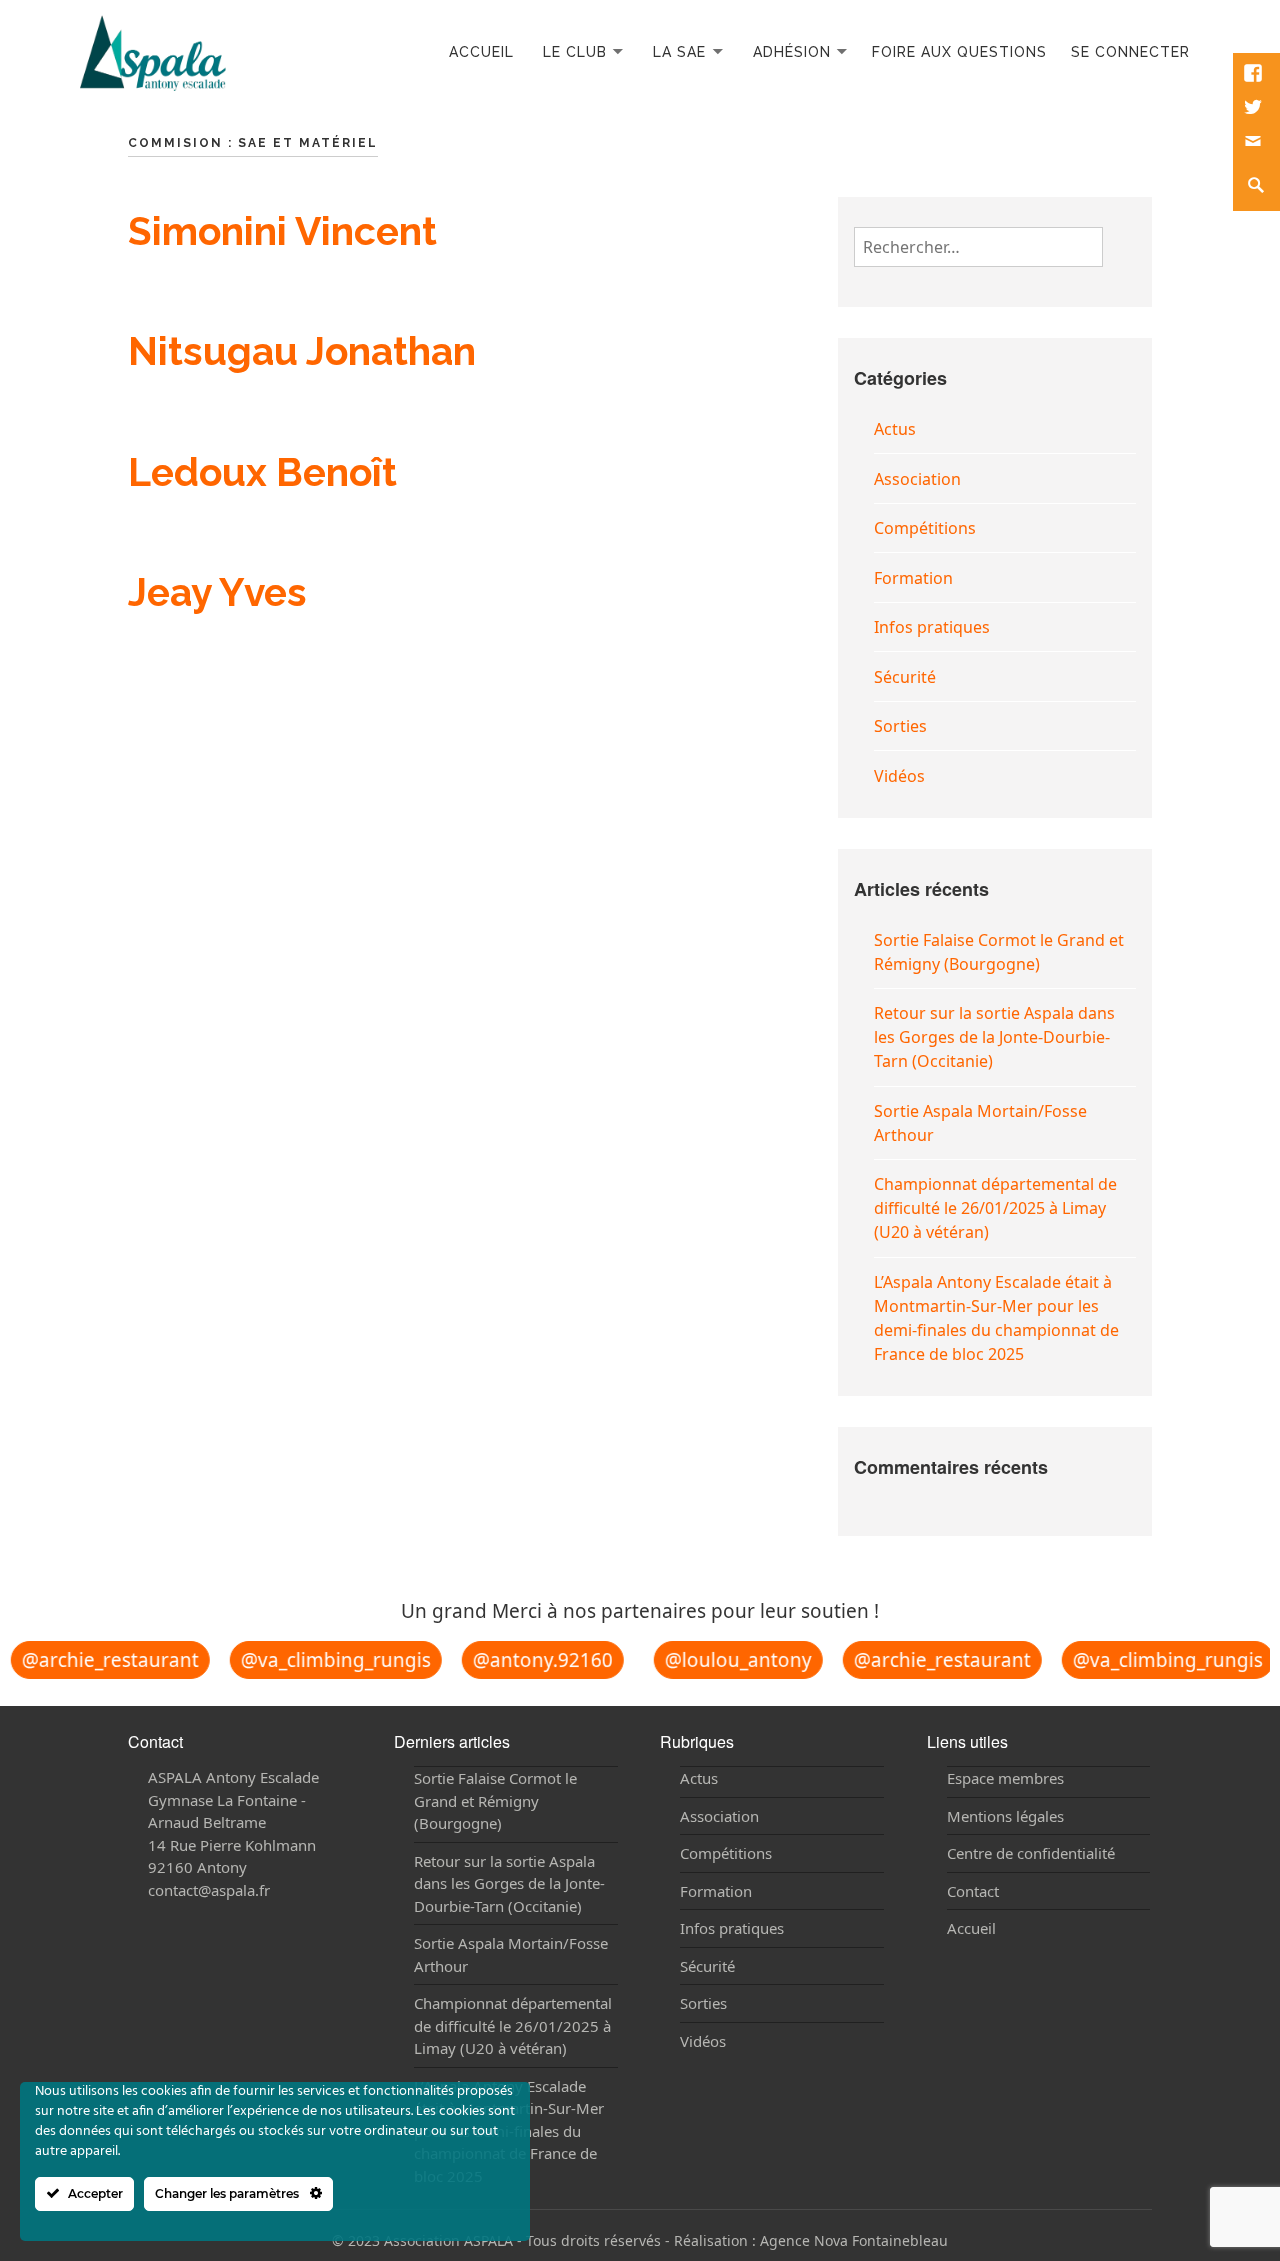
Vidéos (899, 776)
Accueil (481, 52)
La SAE (679, 52)
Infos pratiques (932, 627)
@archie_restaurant (100, 1659)
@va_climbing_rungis (326, 1659)
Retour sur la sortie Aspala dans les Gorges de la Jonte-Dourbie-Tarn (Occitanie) (994, 1037)
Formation (913, 578)
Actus (895, 429)
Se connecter (1130, 52)
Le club (575, 52)
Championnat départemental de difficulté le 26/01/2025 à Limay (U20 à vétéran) (995, 1208)
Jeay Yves (217, 592)
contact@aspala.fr (209, 1890)
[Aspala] (153, 51)
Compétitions (925, 528)
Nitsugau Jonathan (302, 351)
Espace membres (1005, 1778)
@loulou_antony (728, 1659)
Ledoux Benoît (262, 472)
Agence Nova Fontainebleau (854, 2240)
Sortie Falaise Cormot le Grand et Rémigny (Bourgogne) (495, 1800)
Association (917, 479)
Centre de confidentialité (1031, 1853)
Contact (973, 1891)
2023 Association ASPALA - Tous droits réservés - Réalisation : (554, 2240)
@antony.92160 (533, 1660)
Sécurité (905, 677)
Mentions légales (1005, 1816)
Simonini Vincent (282, 231)
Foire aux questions (959, 52)
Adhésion (792, 52)
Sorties (900, 726)
